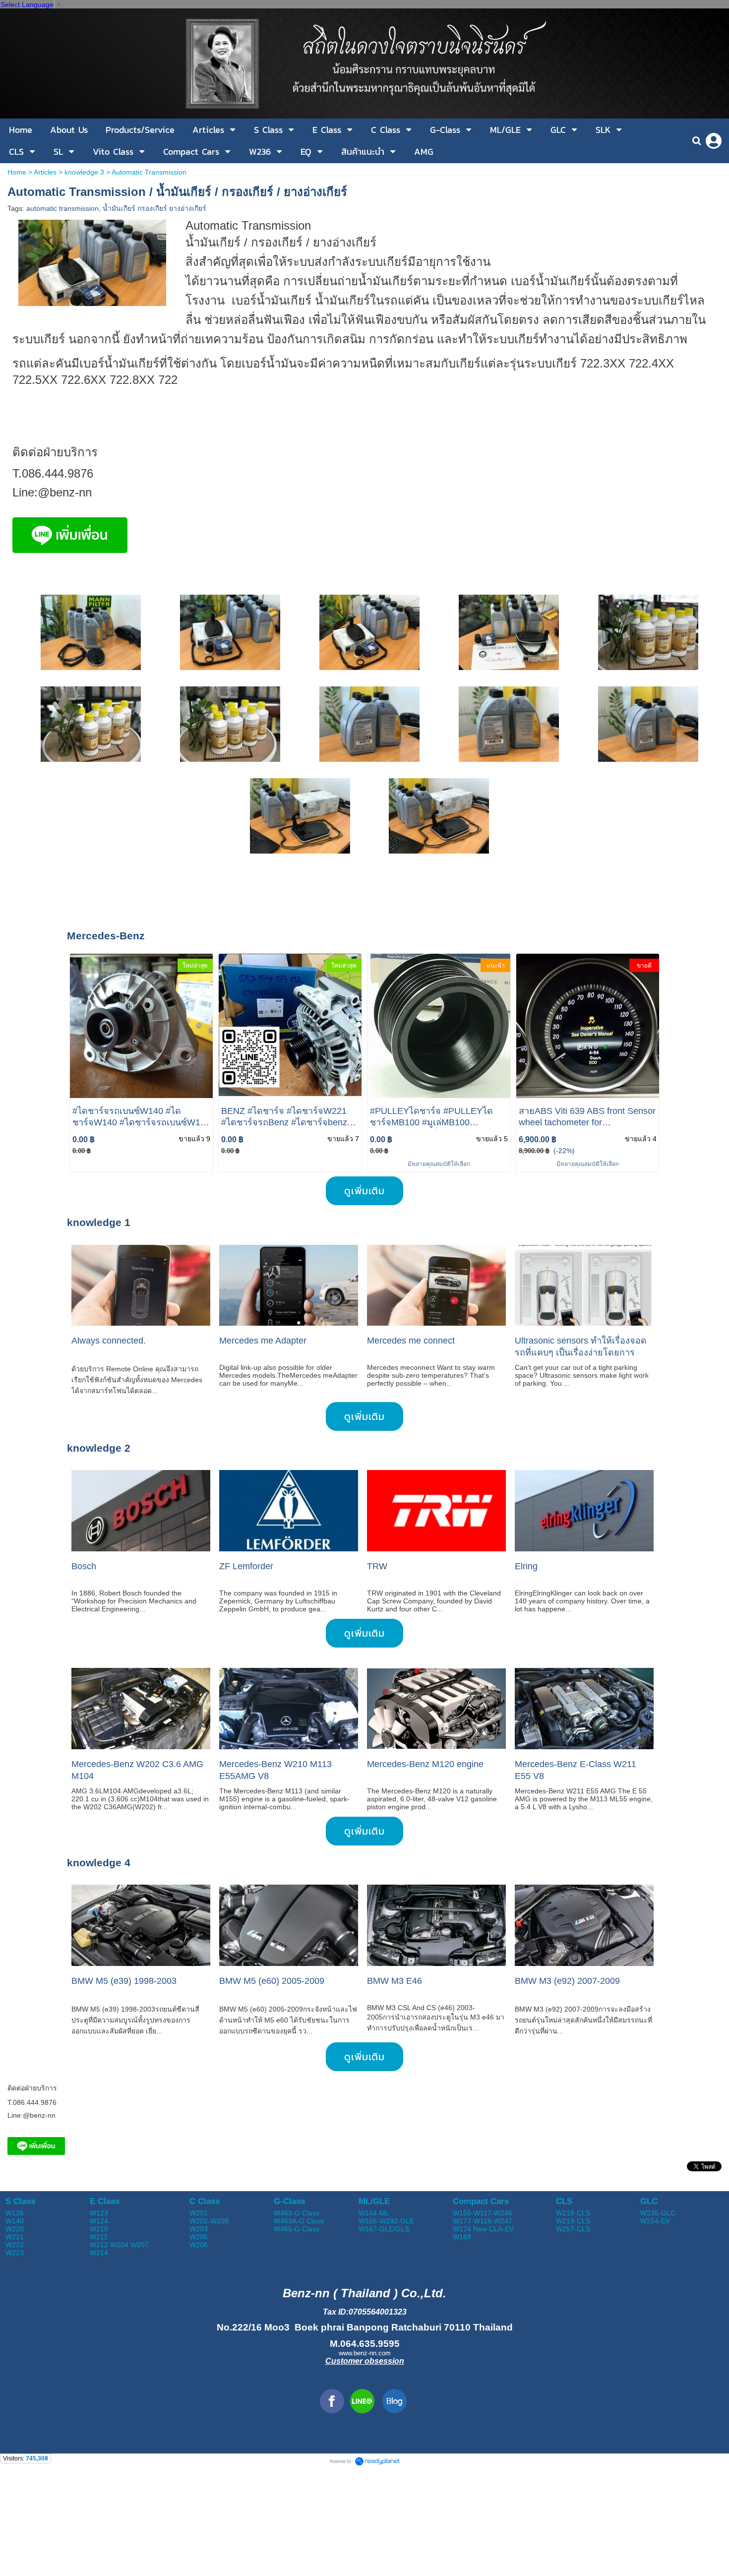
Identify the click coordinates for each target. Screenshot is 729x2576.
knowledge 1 (99, 1222)
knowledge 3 (84, 172)
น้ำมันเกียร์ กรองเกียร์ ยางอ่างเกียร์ (154, 208)
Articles (45, 172)
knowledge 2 (99, 1448)
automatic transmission (62, 208)
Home (17, 172)
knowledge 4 (99, 1863)
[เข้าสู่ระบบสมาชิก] (714, 141)
